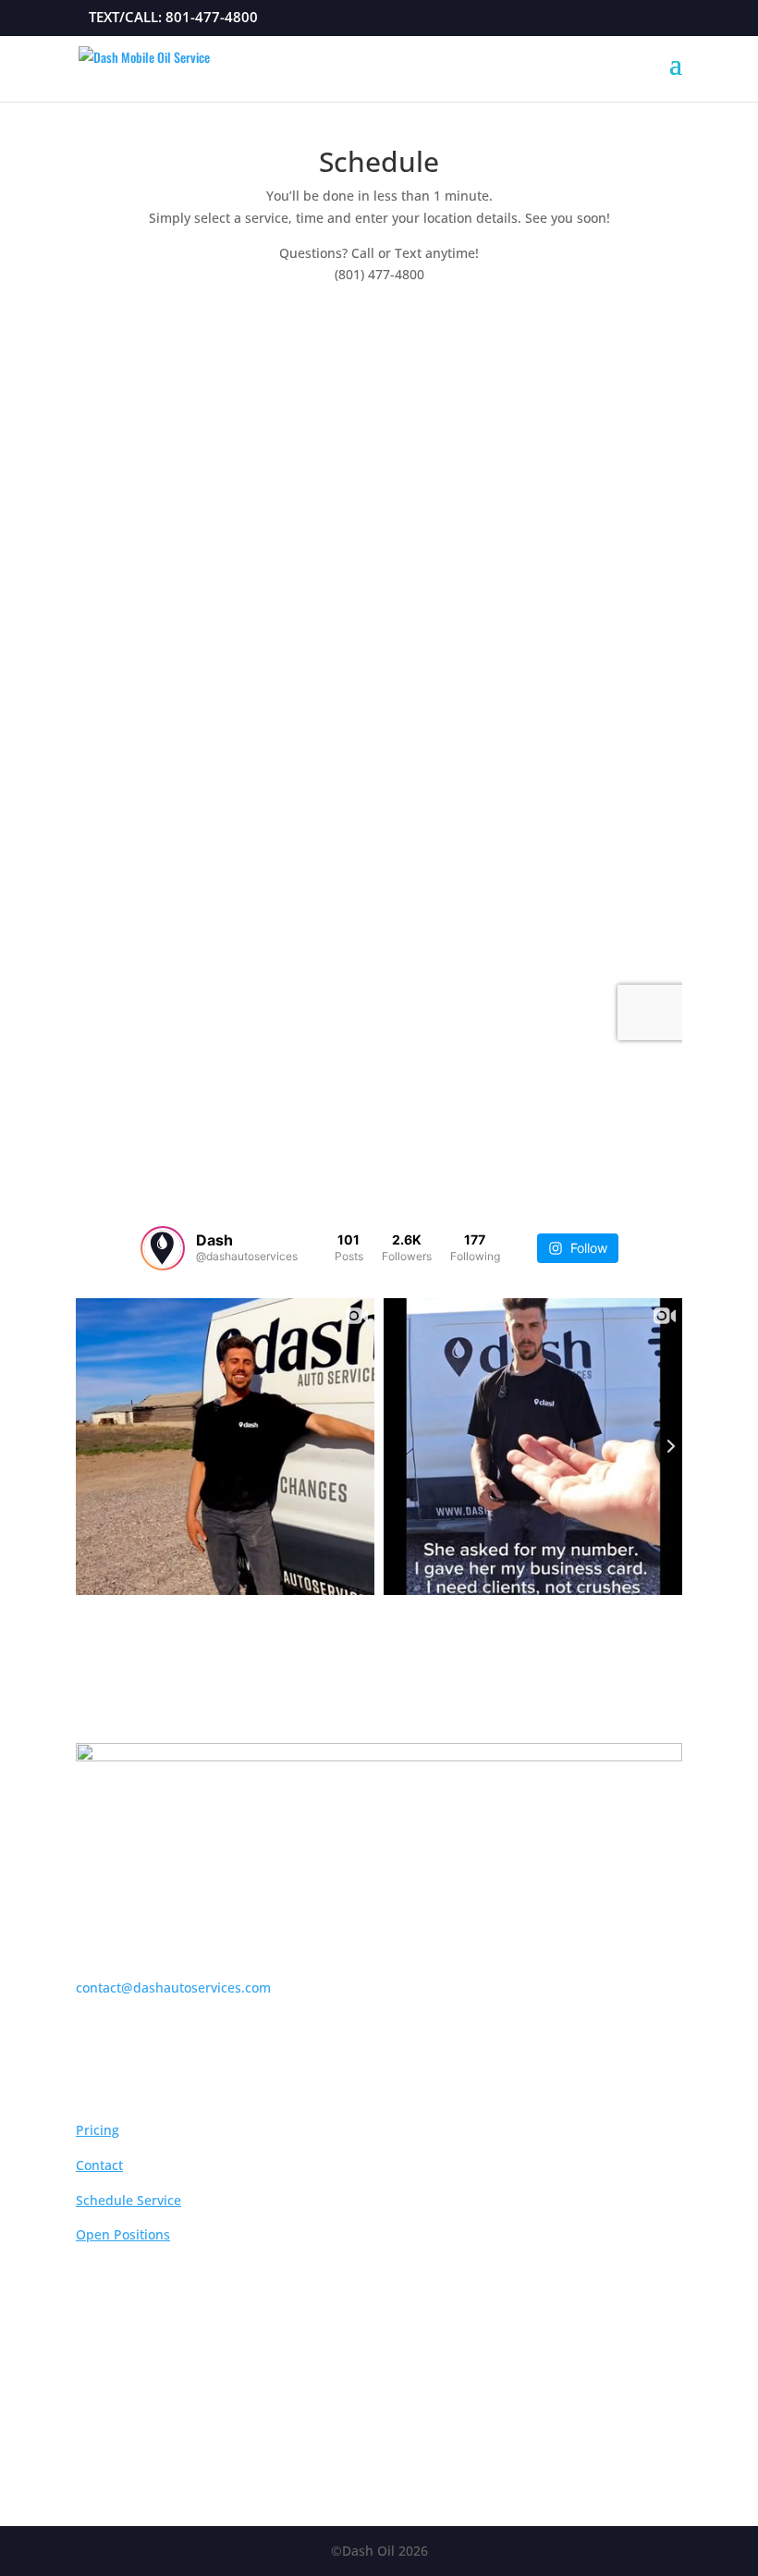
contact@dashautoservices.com (173, 1987)
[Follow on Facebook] (397, 2430)
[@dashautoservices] (163, 1248)
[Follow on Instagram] (361, 2430)
